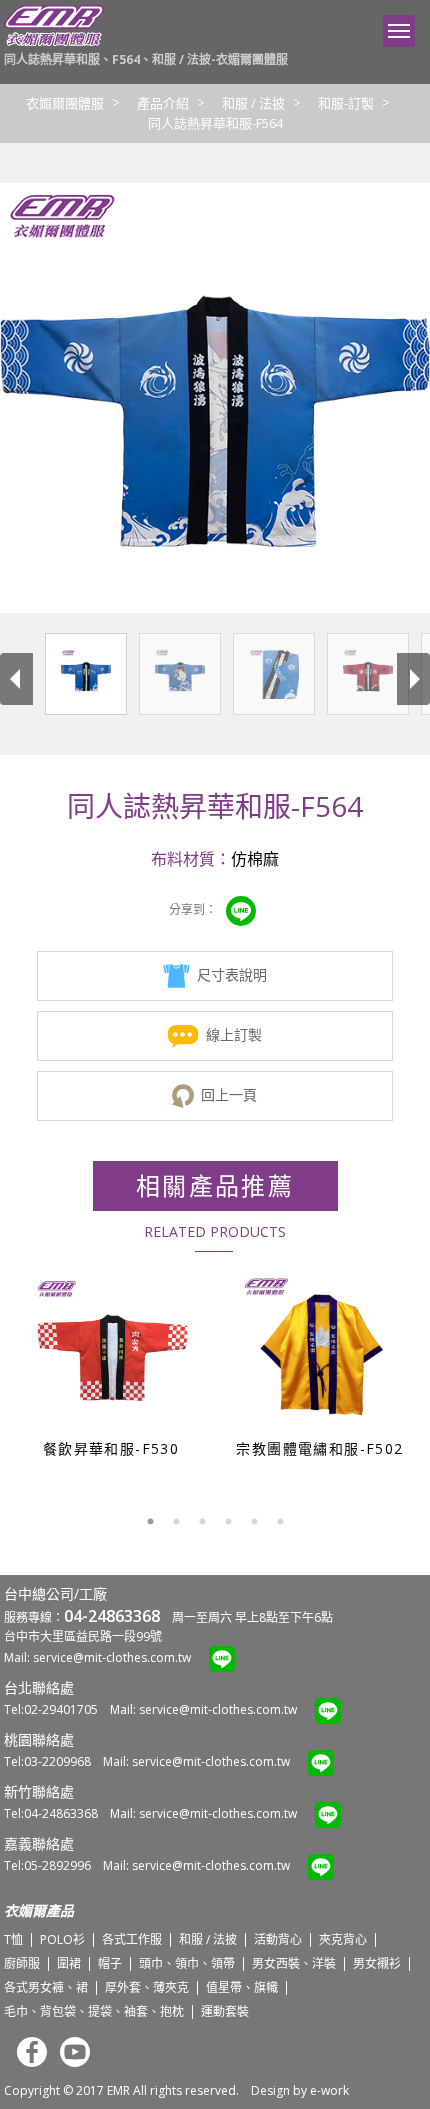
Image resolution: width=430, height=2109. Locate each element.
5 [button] (254, 1522)
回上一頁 (229, 1094)
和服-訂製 (346, 103)
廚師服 (22, 1963)
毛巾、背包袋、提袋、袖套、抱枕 (94, 2011)
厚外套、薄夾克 (147, 1987)
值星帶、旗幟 (242, 1987)
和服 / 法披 (253, 103)
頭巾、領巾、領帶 (187, 1963)
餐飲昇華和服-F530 (111, 1448)
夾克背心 (343, 1939)
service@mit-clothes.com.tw (112, 1657)
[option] (110, 1365)
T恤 (13, 1939)
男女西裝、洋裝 (294, 1963)
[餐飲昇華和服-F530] (112, 1353)
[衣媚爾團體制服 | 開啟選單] (399, 31)
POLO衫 (62, 1939)
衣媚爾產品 (39, 1910)
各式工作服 (132, 1939)
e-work (329, 2090)
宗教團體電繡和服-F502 (319, 1448)
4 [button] (228, 1522)
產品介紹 (163, 103)
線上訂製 (234, 1034)
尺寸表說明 (232, 974)
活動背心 (278, 1939)
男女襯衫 (377, 1963)
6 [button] (280, 1522)
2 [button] (176, 1522)
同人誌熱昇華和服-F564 (215, 123)
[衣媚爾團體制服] (54, 41)
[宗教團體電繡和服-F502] (321, 1353)
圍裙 (69, 1963)
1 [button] (150, 1522)
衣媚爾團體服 (65, 103)
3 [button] (202, 1522)
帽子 (110, 1963)
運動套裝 (225, 2011)
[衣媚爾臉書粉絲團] (27, 2062)
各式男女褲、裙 (46, 1987)
